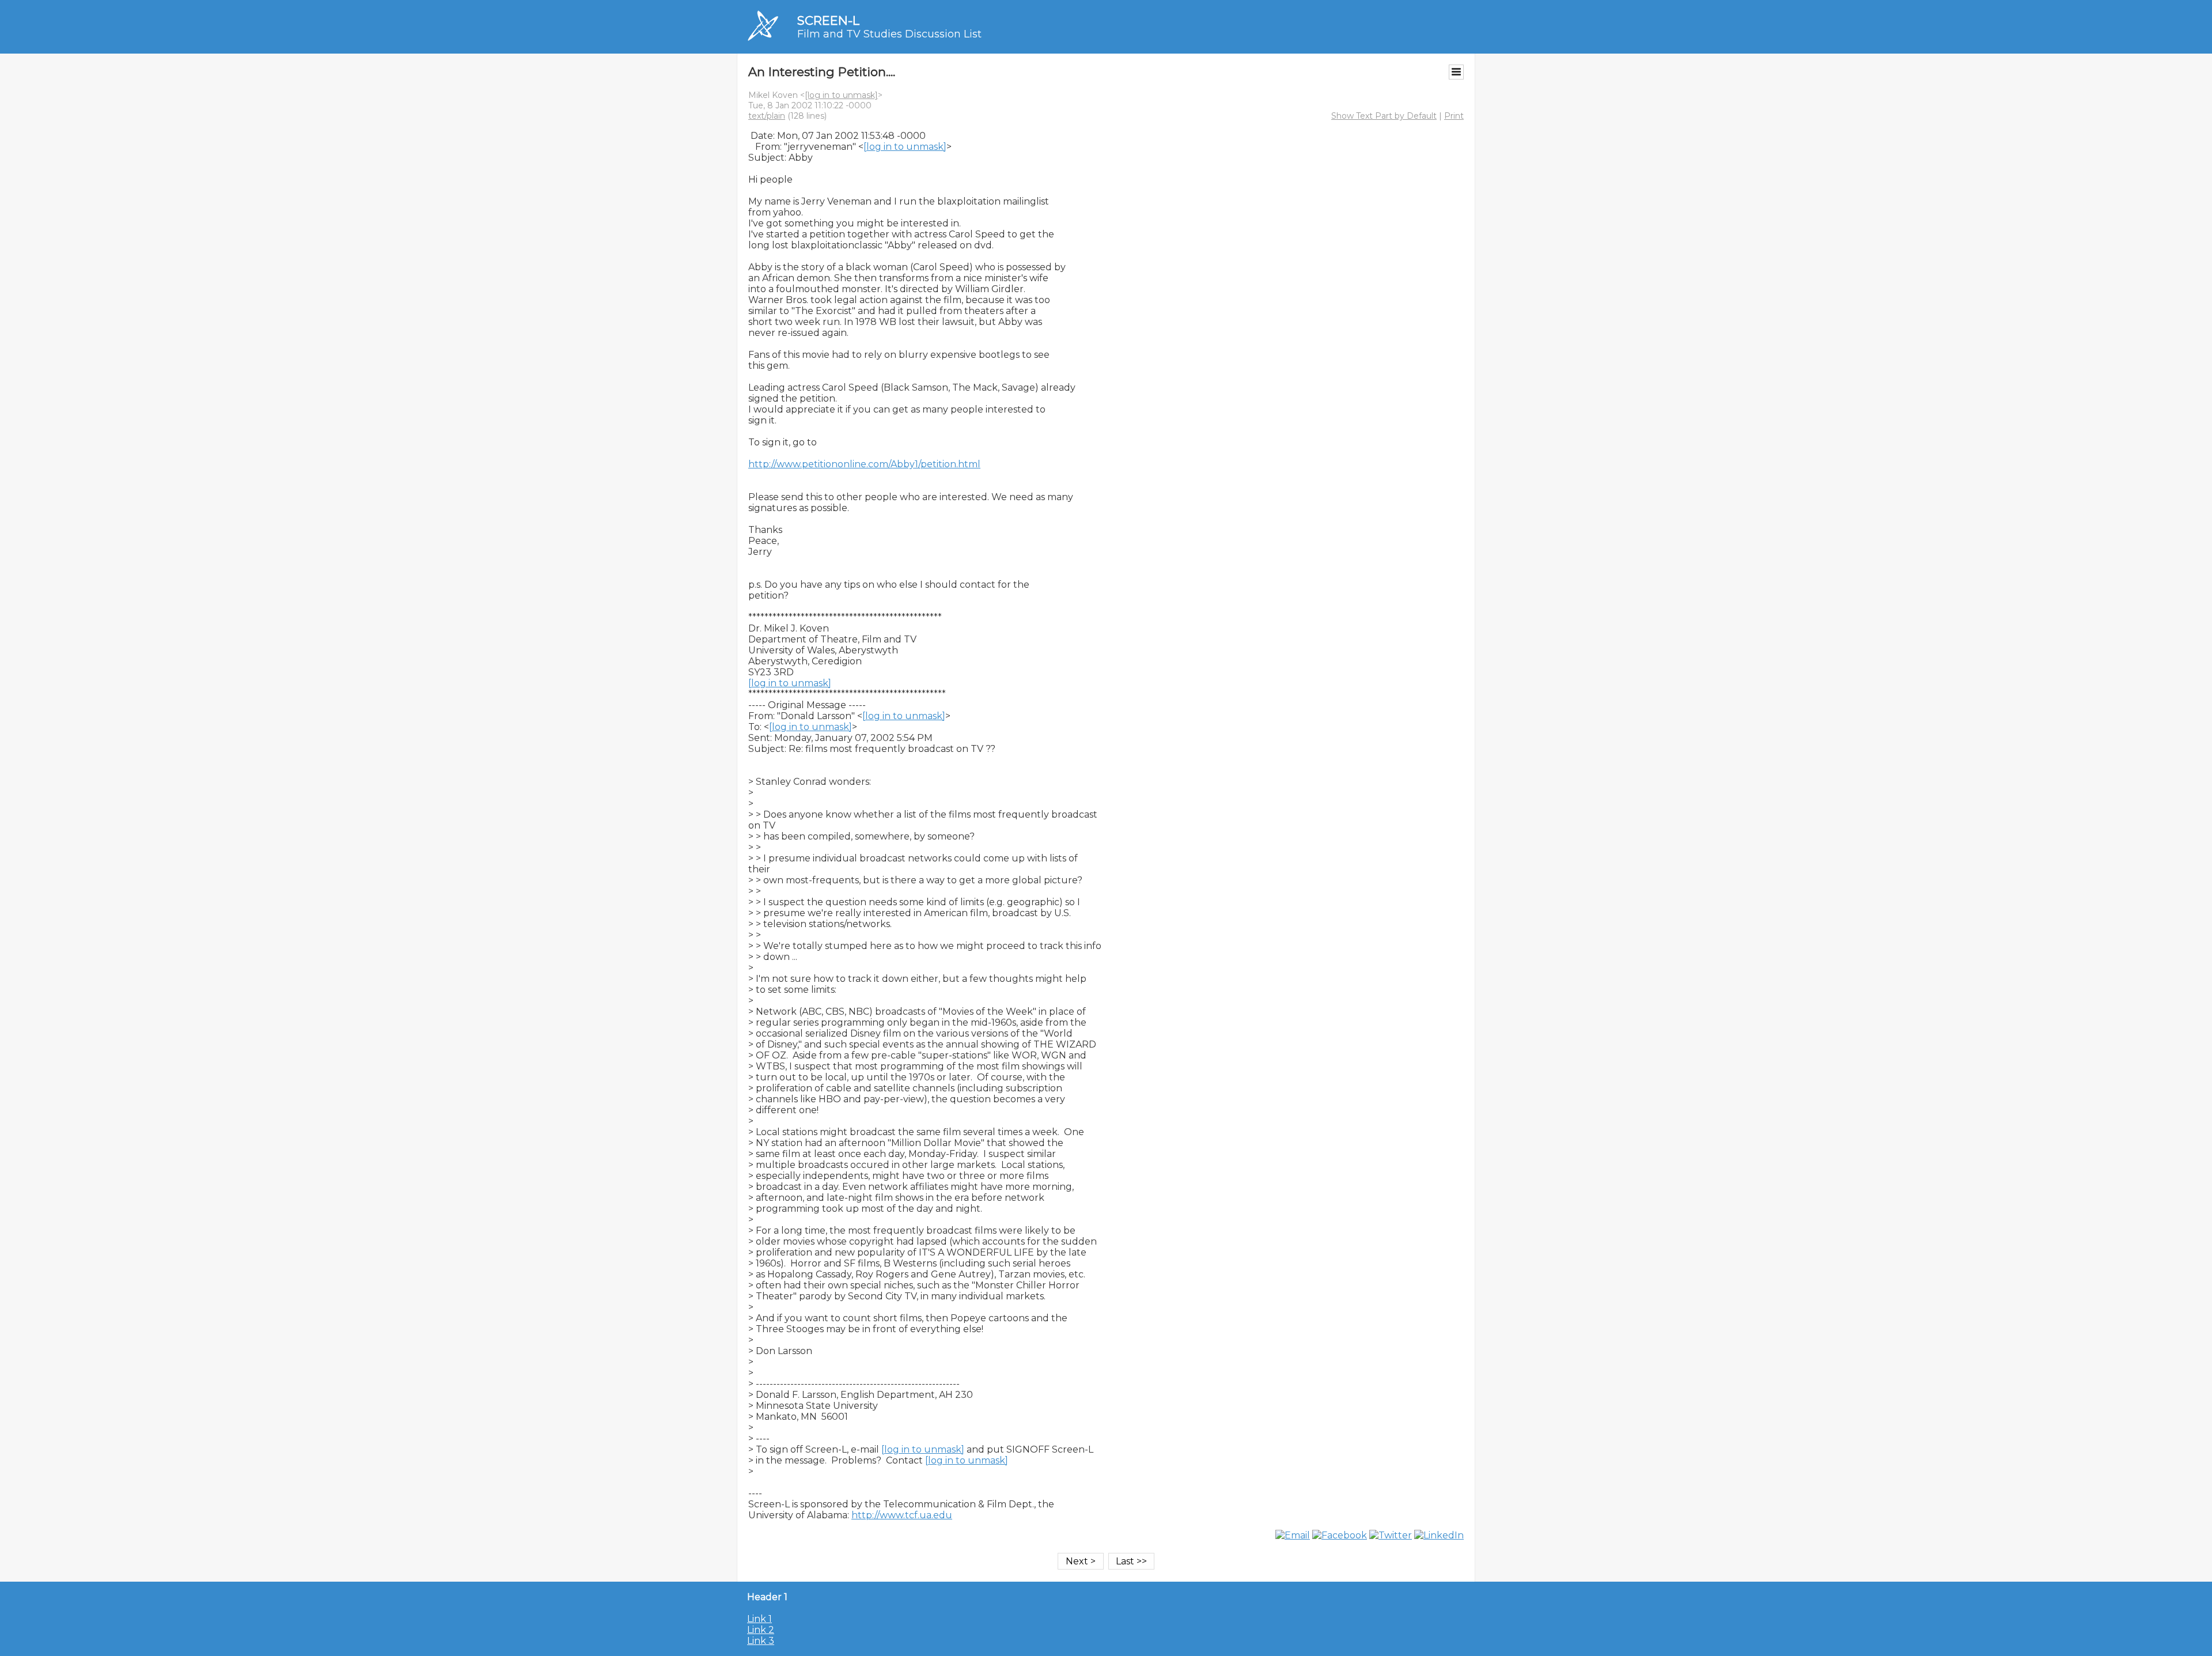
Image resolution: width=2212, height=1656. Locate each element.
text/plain (767, 116)
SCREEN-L (828, 20)
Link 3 (761, 1641)
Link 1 (760, 1619)
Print (1454, 116)
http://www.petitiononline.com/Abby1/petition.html (864, 464)
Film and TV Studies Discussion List (889, 34)
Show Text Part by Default (1384, 116)
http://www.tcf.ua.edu (902, 1515)
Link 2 (761, 1630)
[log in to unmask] (841, 95)
